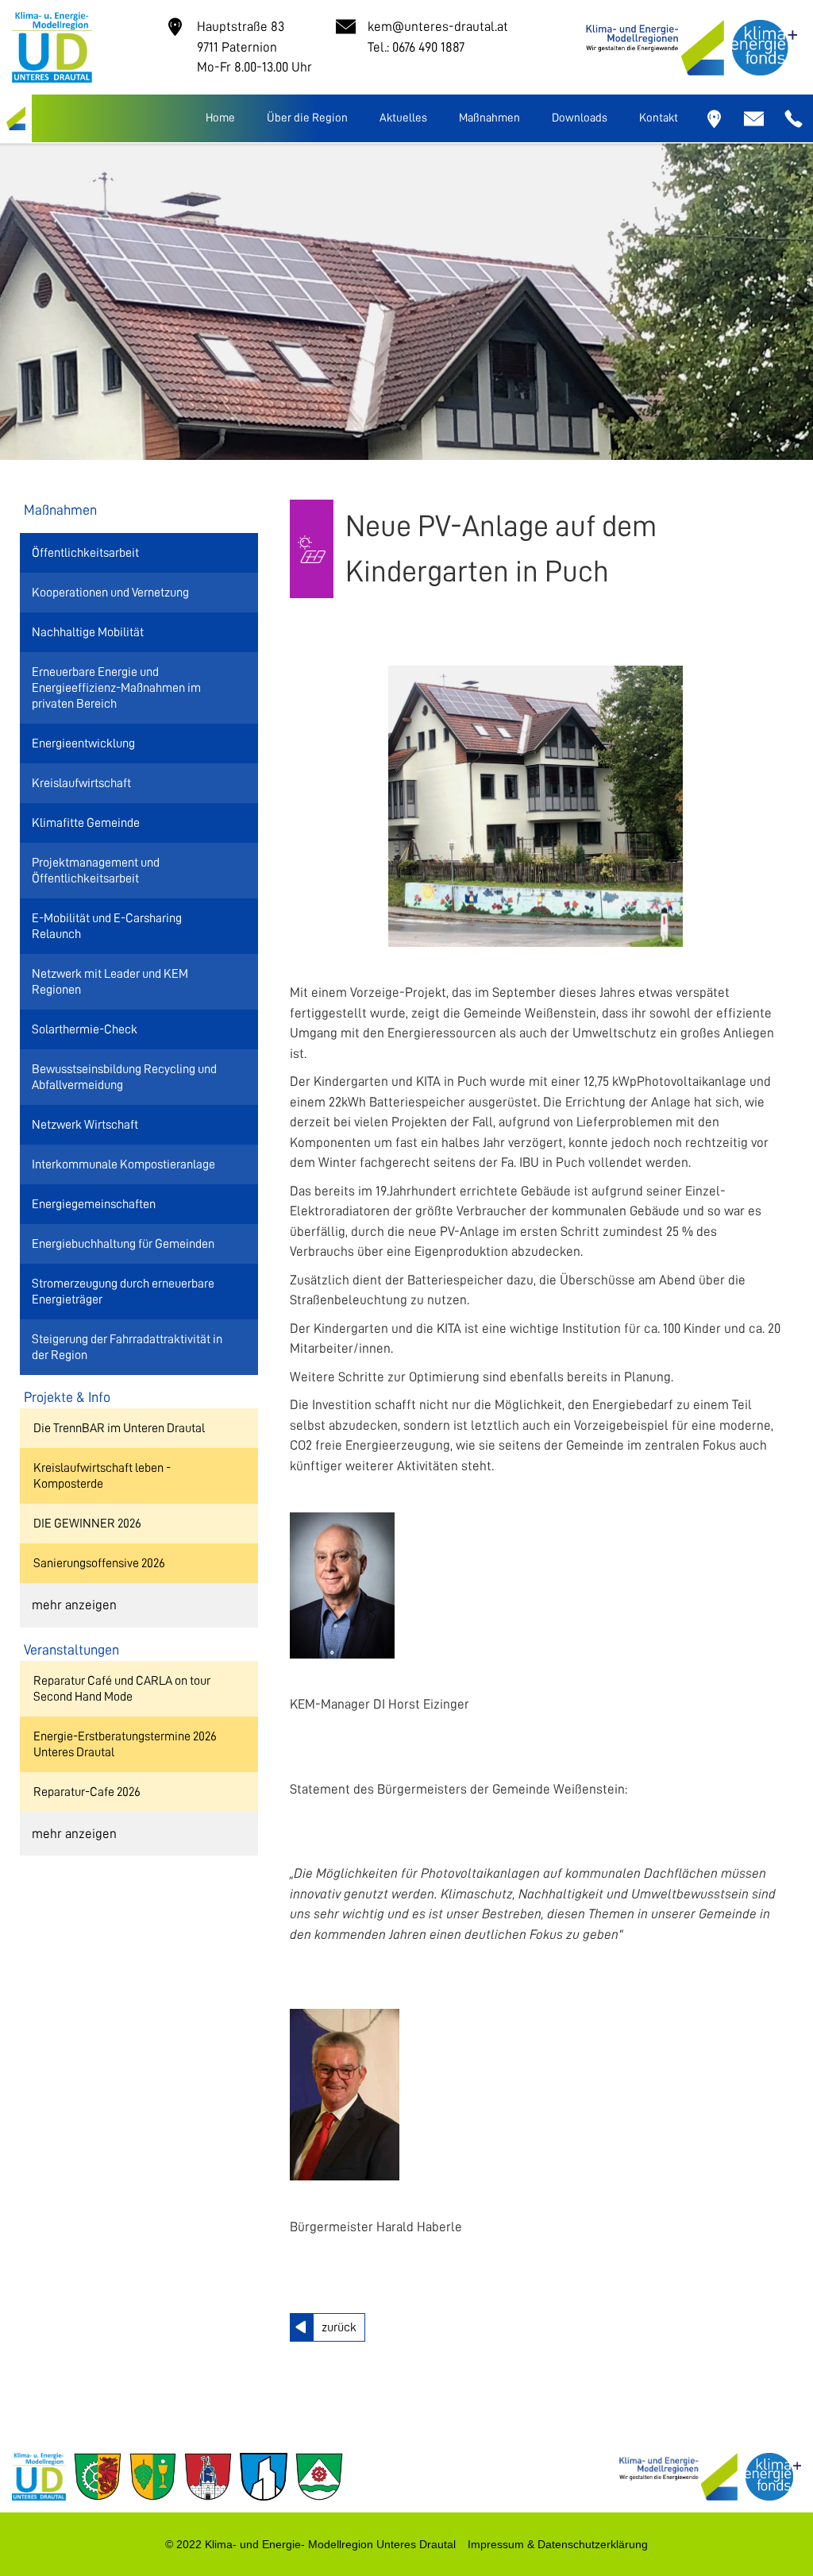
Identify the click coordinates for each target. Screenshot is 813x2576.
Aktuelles (403, 118)
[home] (16, 118)
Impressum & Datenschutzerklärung (558, 2544)
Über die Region (307, 118)
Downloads (580, 118)
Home (220, 118)
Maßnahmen (489, 118)
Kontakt (659, 118)
